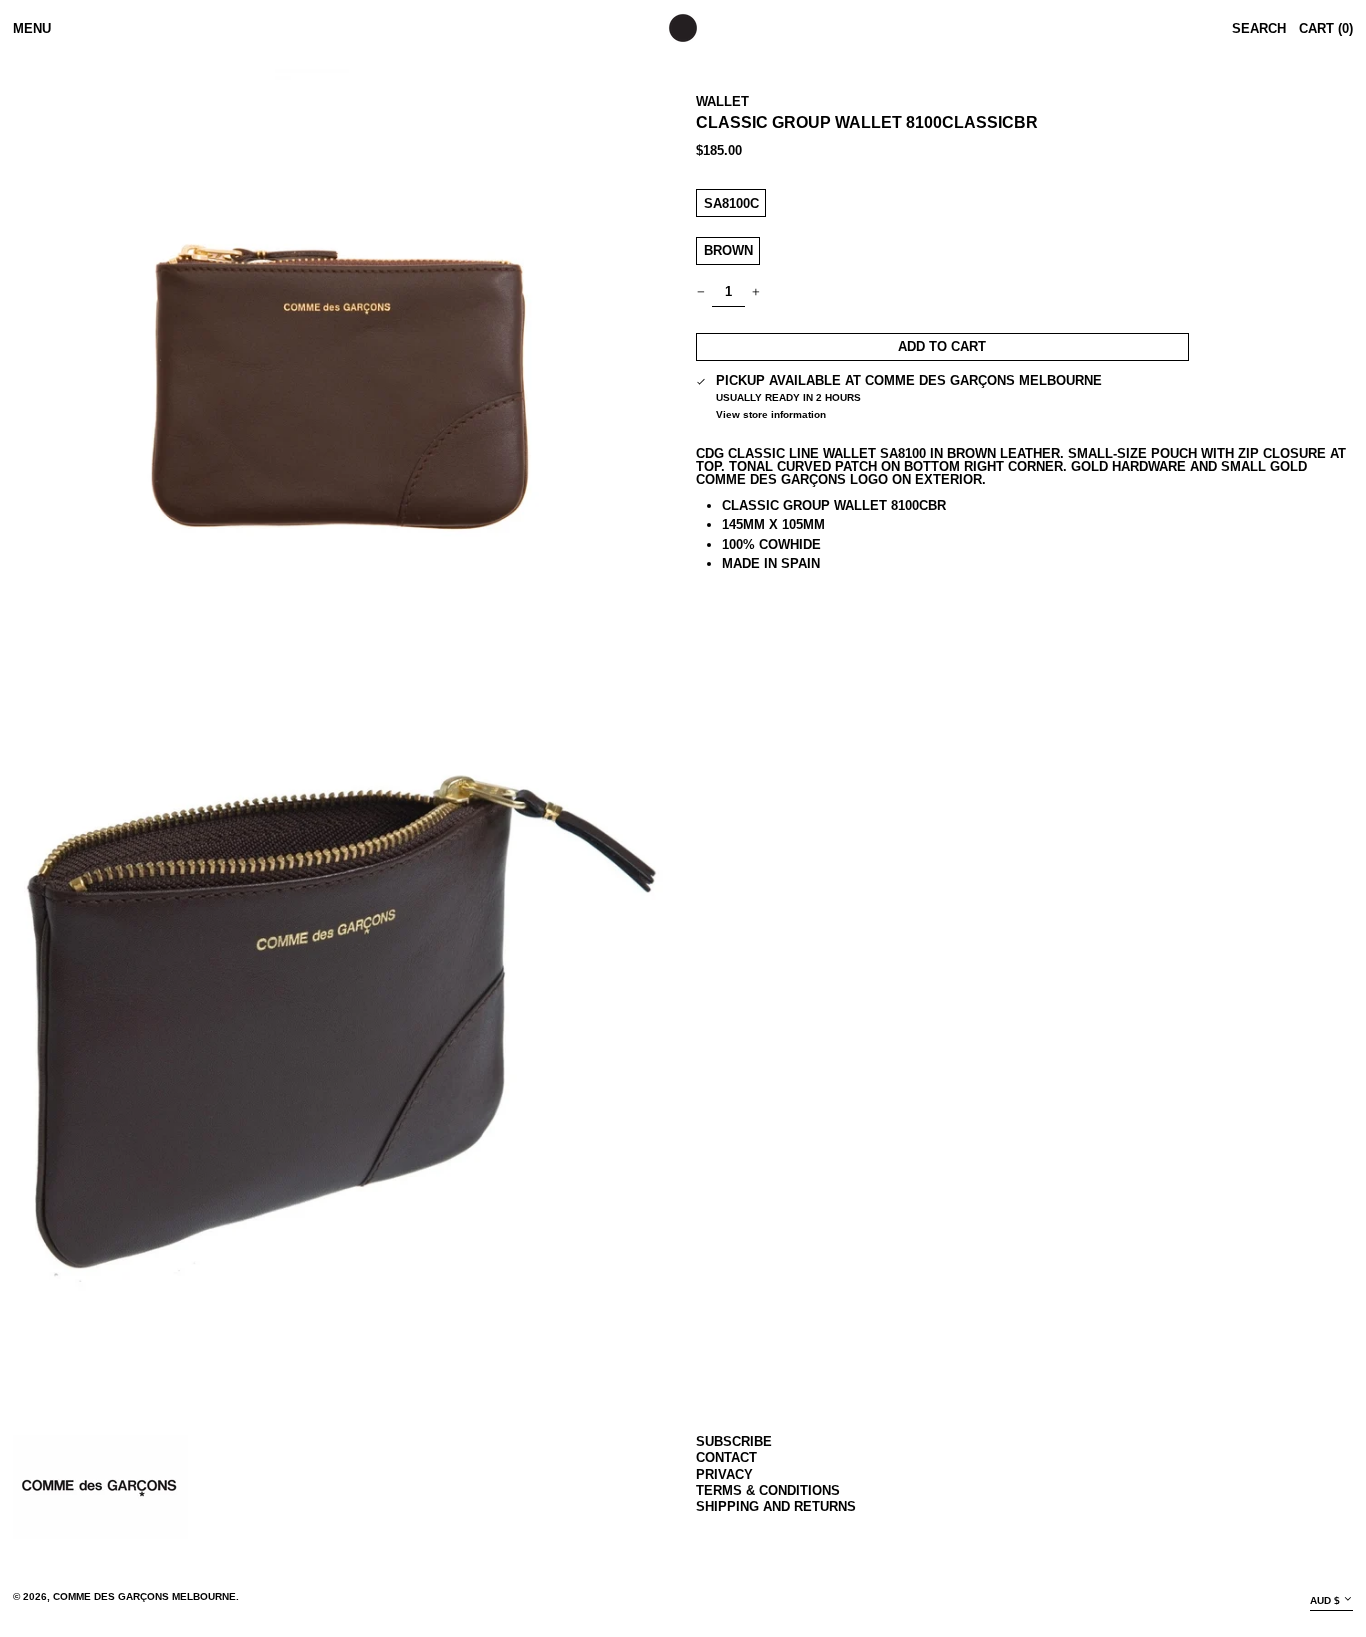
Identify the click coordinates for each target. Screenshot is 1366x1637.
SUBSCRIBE (734, 1441)
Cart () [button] (1326, 28)
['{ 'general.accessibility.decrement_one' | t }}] (701, 292)
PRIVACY (724, 1474)
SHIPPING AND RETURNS (776, 1506)
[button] (341, 397)
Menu (32, 28)
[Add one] (756, 292)
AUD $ (1325, 1600)
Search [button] (1259, 28)
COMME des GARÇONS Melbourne (144, 1596)
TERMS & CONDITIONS (768, 1490)
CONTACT (726, 1457)
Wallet (722, 101)
